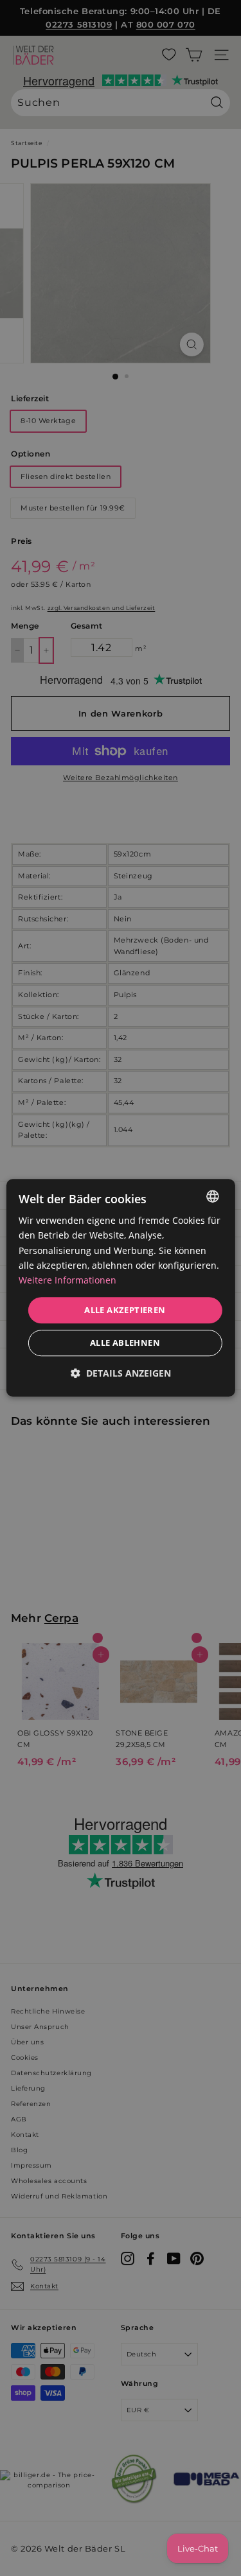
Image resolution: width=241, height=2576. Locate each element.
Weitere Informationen (67, 1280)
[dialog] (120, 1288)
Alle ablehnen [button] (125, 1343)
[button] (121, 1374)
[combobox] (213, 1196)
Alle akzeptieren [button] (125, 1310)
